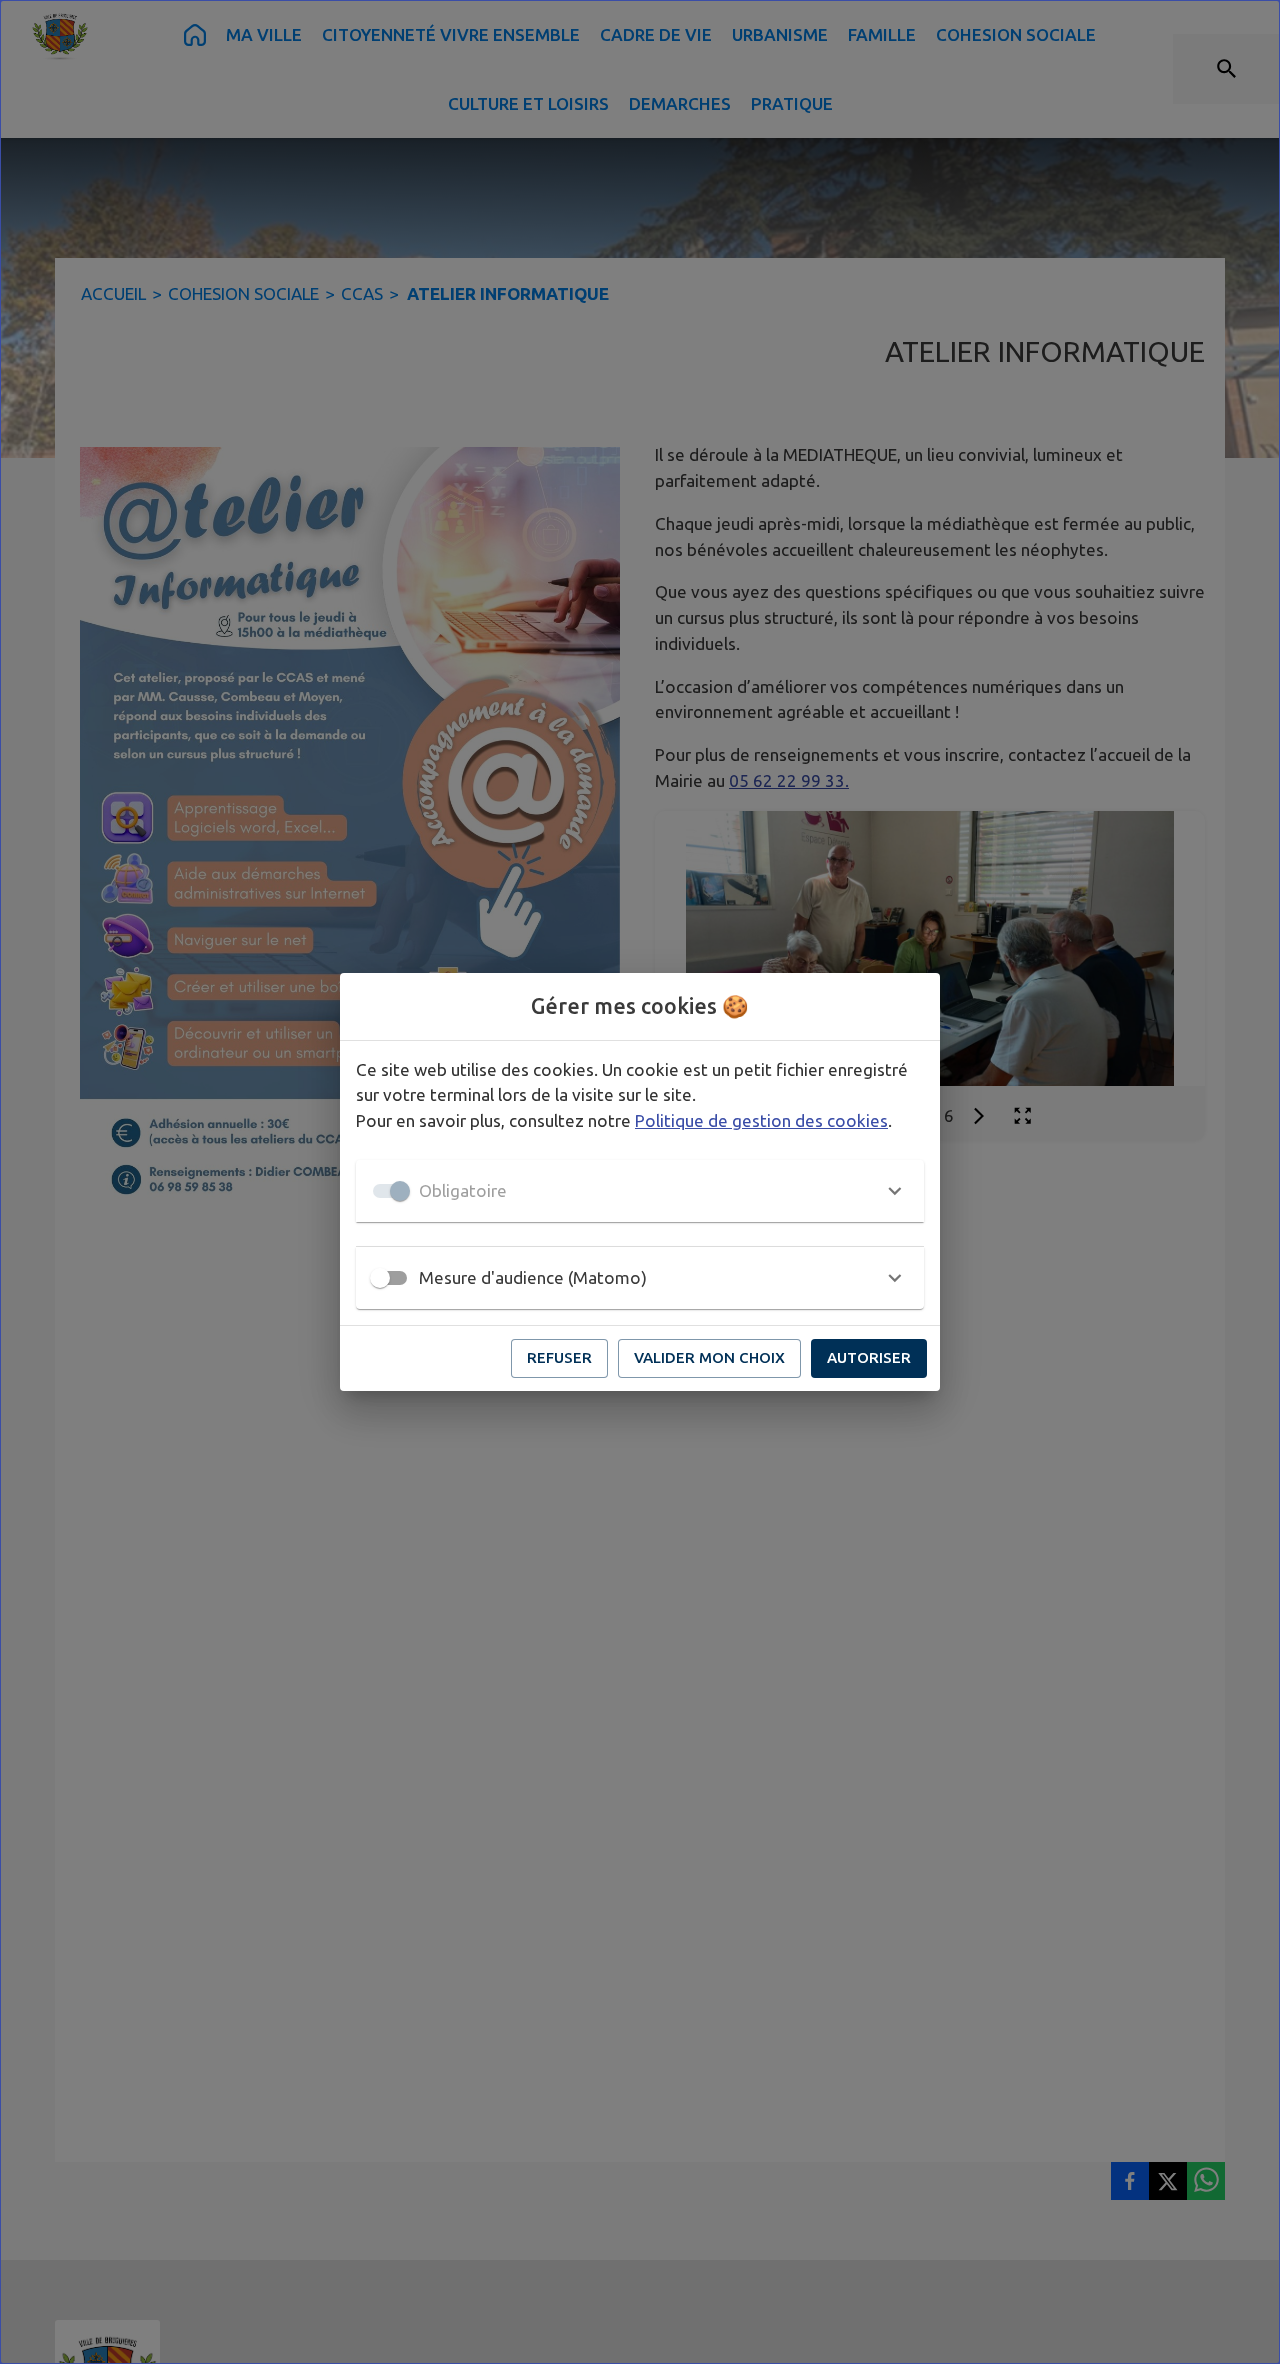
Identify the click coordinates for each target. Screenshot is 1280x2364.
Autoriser (869, 1357)
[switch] (380, 1278)
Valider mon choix (709, 1357)
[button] (640, 1191)
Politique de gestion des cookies (761, 1120)
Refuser (559, 1357)
